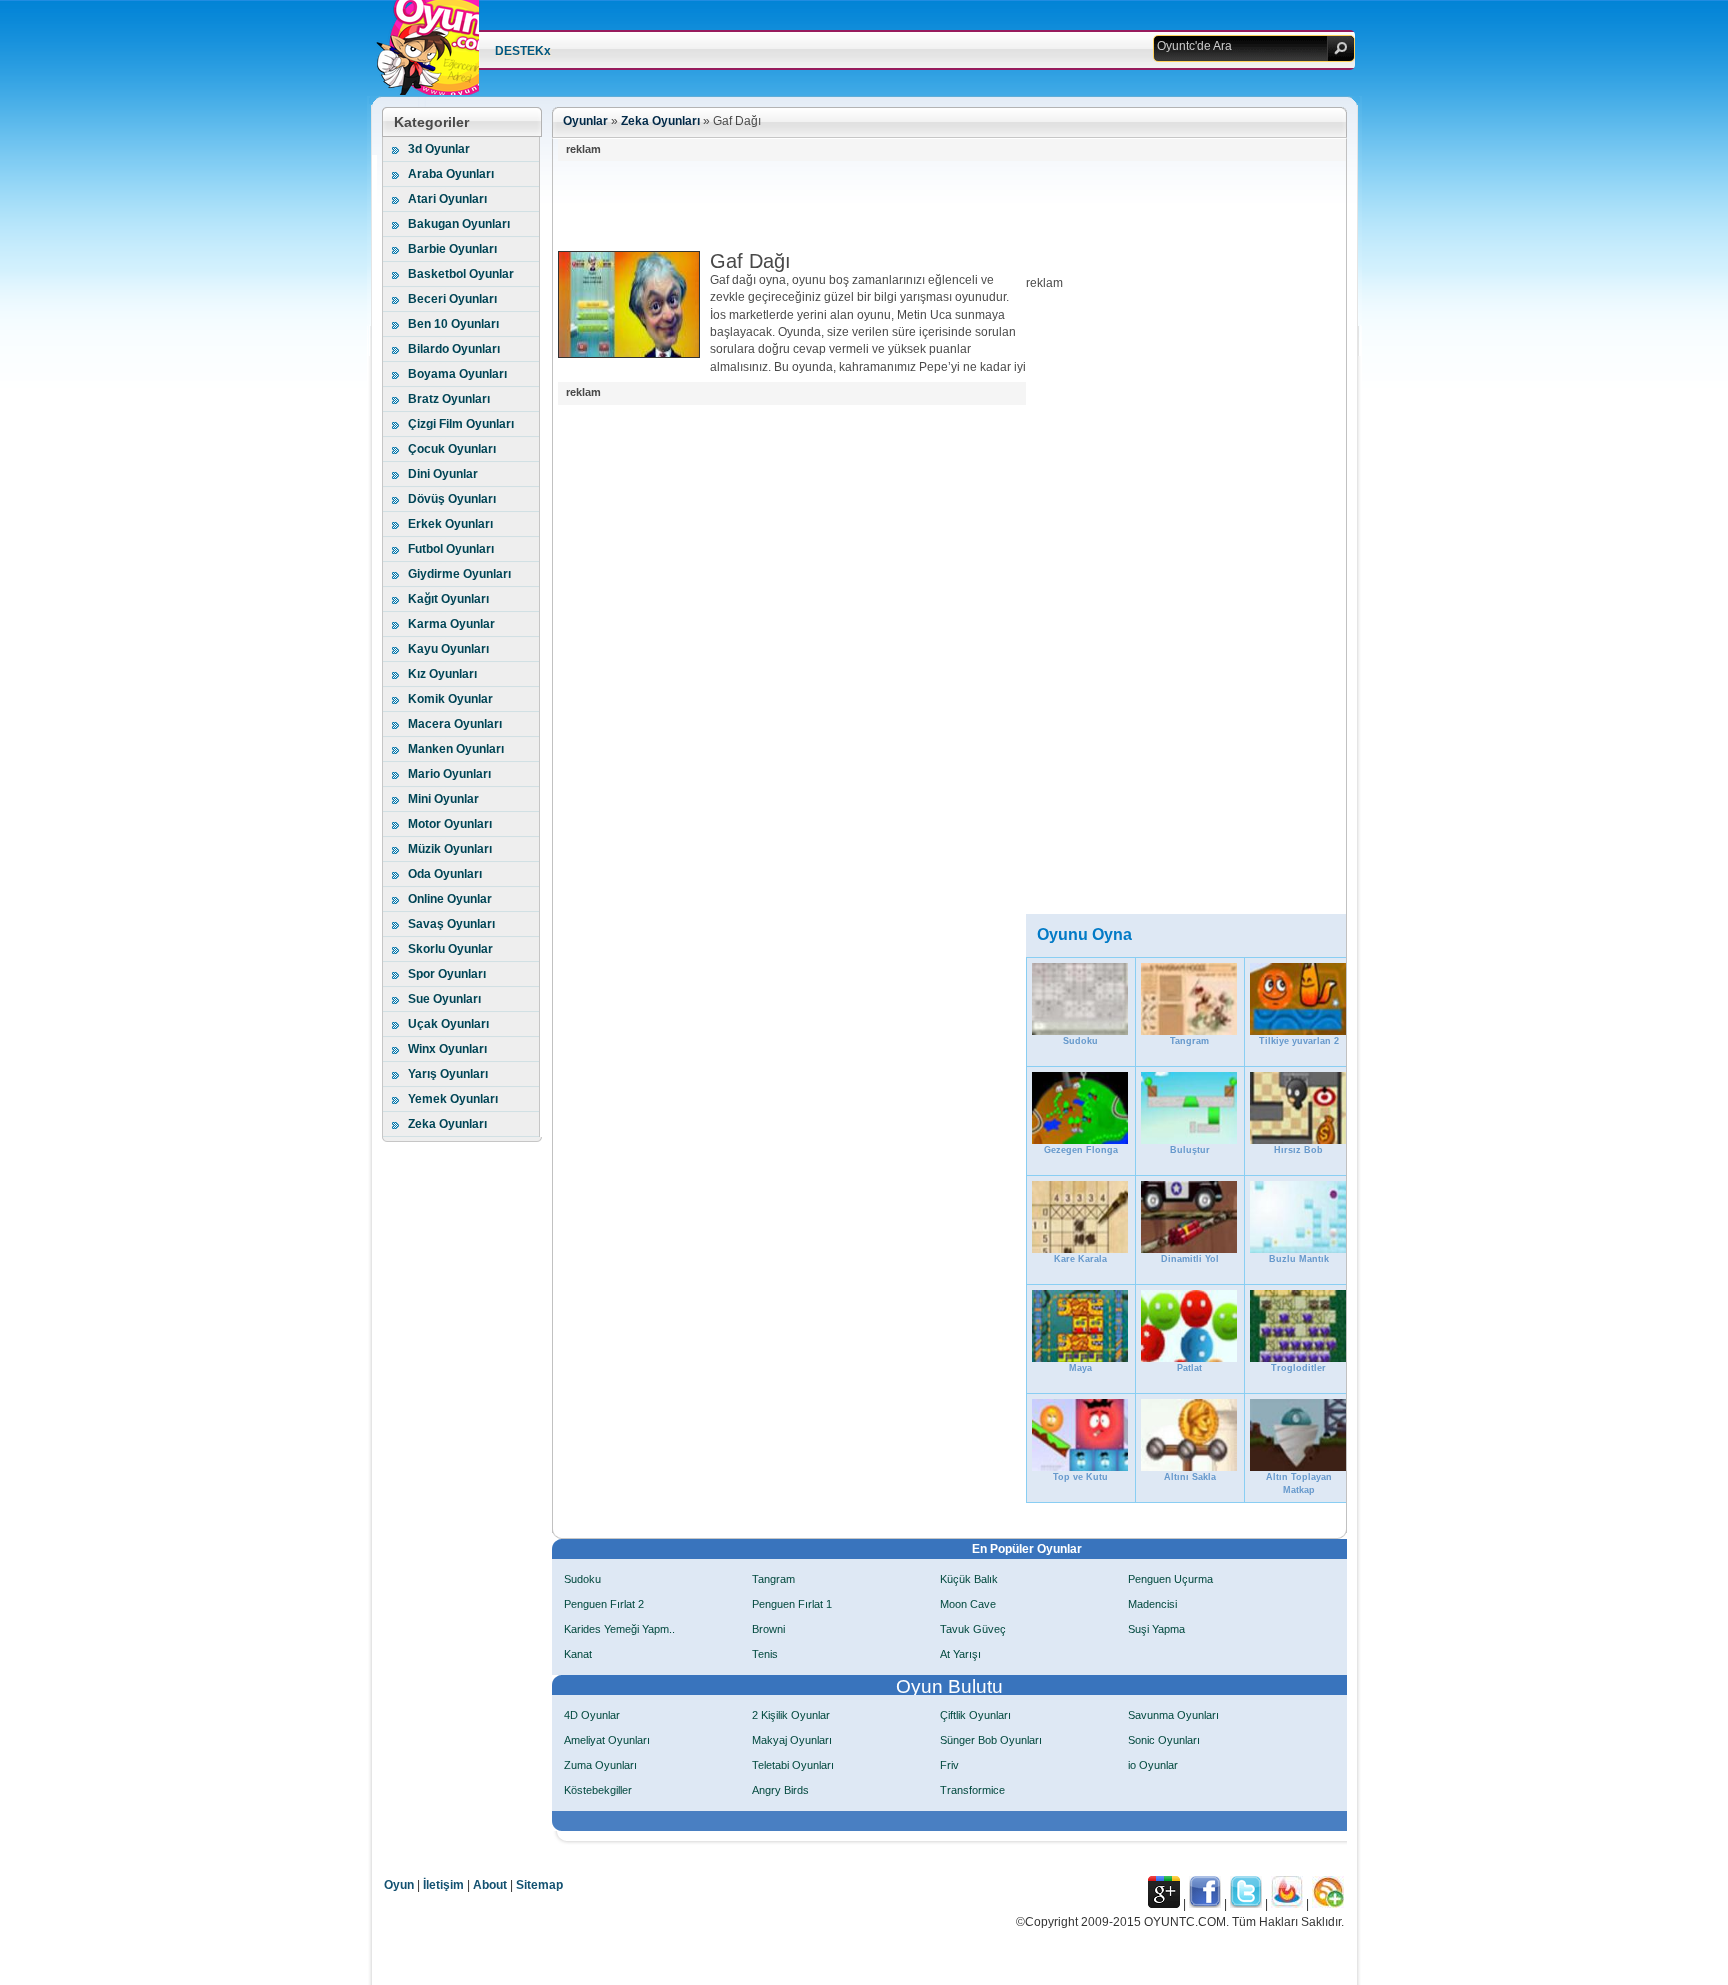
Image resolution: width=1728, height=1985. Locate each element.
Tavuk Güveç (973, 1629)
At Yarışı (960, 1654)
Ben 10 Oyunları (453, 324)
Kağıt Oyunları (448, 599)
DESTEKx (523, 51)
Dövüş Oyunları (452, 499)
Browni (768, 1629)
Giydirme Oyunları (459, 574)
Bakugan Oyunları (459, 224)
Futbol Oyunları (451, 549)
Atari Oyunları (447, 199)
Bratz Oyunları (449, 399)
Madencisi (1152, 1604)
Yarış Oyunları (448, 1074)
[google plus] (1164, 1904)
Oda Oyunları (445, 874)
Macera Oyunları (455, 724)
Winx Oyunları (447, 1049)
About (490, 1885)
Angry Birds (780, 1790)
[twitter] (1246, 1904)
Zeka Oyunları (447, 1124)
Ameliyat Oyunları (607, 1740)
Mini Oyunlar (443, 799)
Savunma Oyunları (1173, 1715)
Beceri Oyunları (452, 299)
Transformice (972, 1790)
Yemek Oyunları (453, 1099)
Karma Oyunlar (451, 624)
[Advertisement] (922, 206)
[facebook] (1205, 1904)
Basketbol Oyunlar (461, 274)
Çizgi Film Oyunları (461, 424)
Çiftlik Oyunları (975, 1715)
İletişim (443, 1885)
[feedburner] (1287, 1904)
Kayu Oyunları (448, 649)
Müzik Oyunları (450, 849)
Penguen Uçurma (1170, 1579)
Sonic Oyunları (1164, 1740)
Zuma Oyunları (600, 1765)
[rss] (1328, 1904)
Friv (949, 1765)
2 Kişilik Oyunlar (791, 1715)
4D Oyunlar (592, 1715)
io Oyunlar (1153, 1765)
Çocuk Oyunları (452, 449)
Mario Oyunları (449, 774)
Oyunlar (585, 121)
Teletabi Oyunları (793, 1765)
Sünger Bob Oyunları (991, 1740)
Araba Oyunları (451, 174)
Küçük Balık (969, 1579)
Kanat (578, 1654)
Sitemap (539, 1885)
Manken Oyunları (456, 749)
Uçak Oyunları (448, 1024)
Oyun (399, 1885)
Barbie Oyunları (452, 249)
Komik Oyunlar (450, 699)
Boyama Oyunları (457, 374)
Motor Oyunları (450, 824)
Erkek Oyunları (450, 524)
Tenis (765, 1654)
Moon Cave (968, 1604)
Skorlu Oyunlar (450, 949)
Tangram (773, 1579)
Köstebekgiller (598, 1790)
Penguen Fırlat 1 (792, 1604)
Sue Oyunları (444, 999)
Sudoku (582, 1579)
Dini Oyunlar (443, 474)
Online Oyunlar (450, 899)
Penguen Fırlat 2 (604, 1604)
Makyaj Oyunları (792, 1740)
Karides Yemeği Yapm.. (619, 1629)
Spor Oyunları (447, 974)
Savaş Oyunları (451, 924)
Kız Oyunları (442, 674)
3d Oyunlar (439, 149)
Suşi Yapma (1156, 1629)
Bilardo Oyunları (454, 349)
